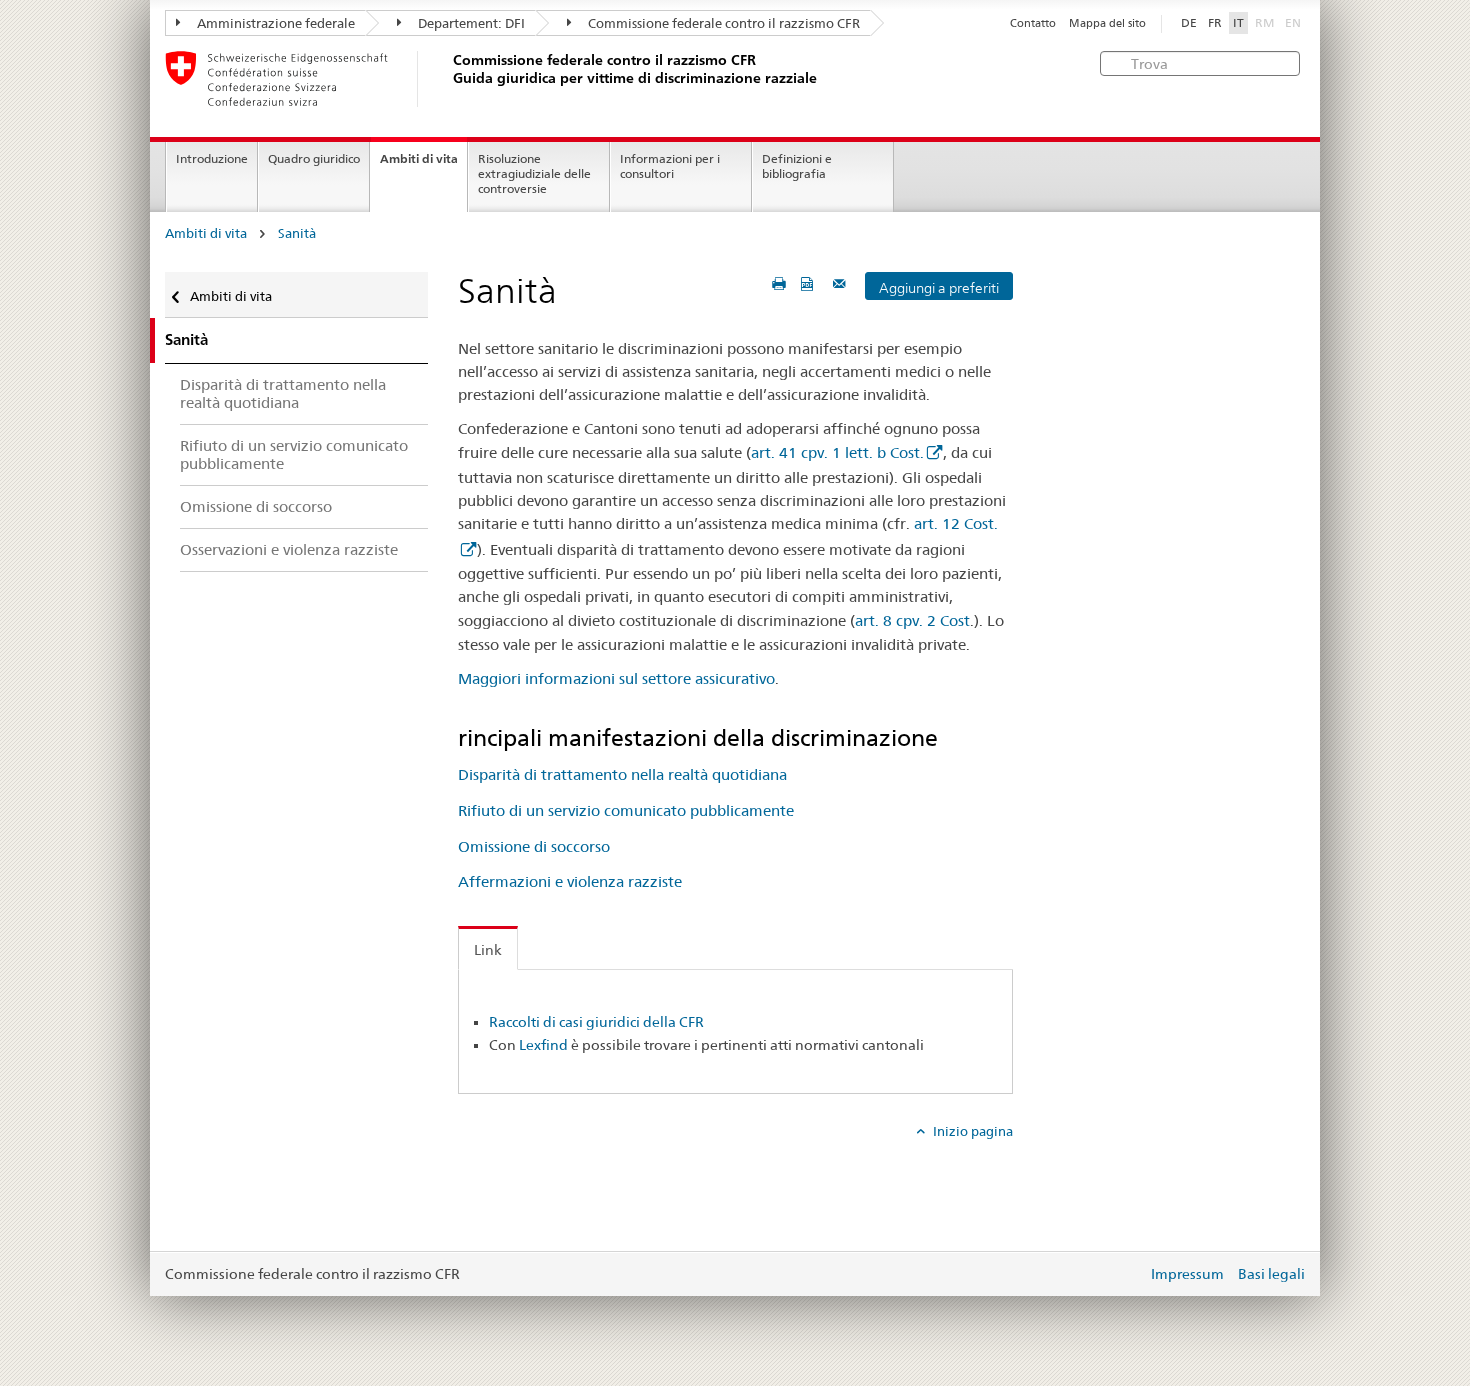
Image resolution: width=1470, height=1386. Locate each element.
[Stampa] (779, 283)
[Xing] (508, 1164)
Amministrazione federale (274, 23)
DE (1189, 23)
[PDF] (809, 283)
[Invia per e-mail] (842, 283)
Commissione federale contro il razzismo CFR (722, 23)
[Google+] (497, 1164)
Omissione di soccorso (534, 846)
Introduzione (212, 158)
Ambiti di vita (419, 158)
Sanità (297, 233)
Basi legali (1271, 1274)
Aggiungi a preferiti (939, 288)
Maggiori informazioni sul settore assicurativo (616, 678)
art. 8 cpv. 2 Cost (912, 620)
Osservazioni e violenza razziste (289, 549)
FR (1215, 23)
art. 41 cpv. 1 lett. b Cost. (837, 452)
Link (488, 950)
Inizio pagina (971, 1131)
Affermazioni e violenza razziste (570, 881)
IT (1238, 23)
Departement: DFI (470, 23)
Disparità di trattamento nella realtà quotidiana (622, 774)
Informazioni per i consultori (670, 166)
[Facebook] (467, 1164)
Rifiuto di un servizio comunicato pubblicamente (626, 810)
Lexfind (543, 1045)
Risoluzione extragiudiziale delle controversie (534, 173)
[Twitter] (486, 1164)
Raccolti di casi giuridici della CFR (596, 1022)
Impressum (1187, 1274)
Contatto (1033, 23)
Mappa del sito (1107, 23)
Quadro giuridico (314, 158)
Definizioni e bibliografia (797, 166)
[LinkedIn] (526, 1164)
